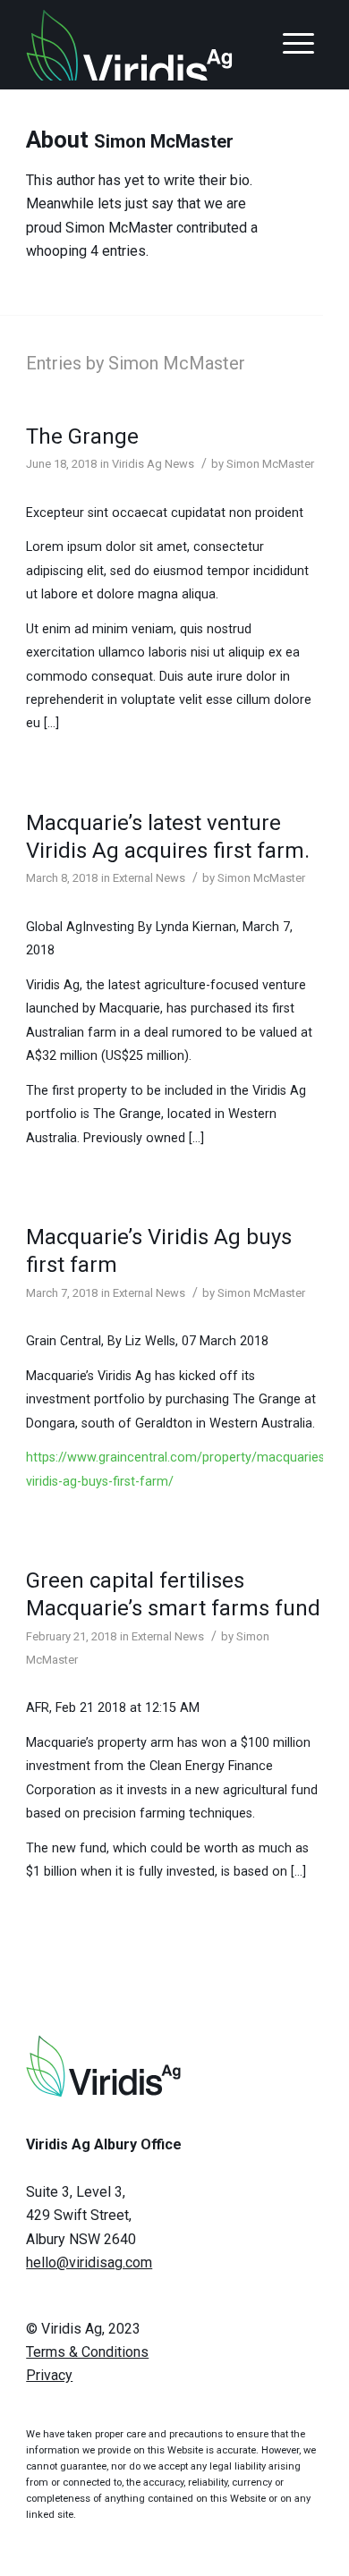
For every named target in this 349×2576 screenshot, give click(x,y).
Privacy (49, 2375)
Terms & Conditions (87, 2352)
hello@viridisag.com (89, 2262)
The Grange (82, 436)
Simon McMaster (270, 464)
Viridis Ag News (153, 464)
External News (149, 878)
